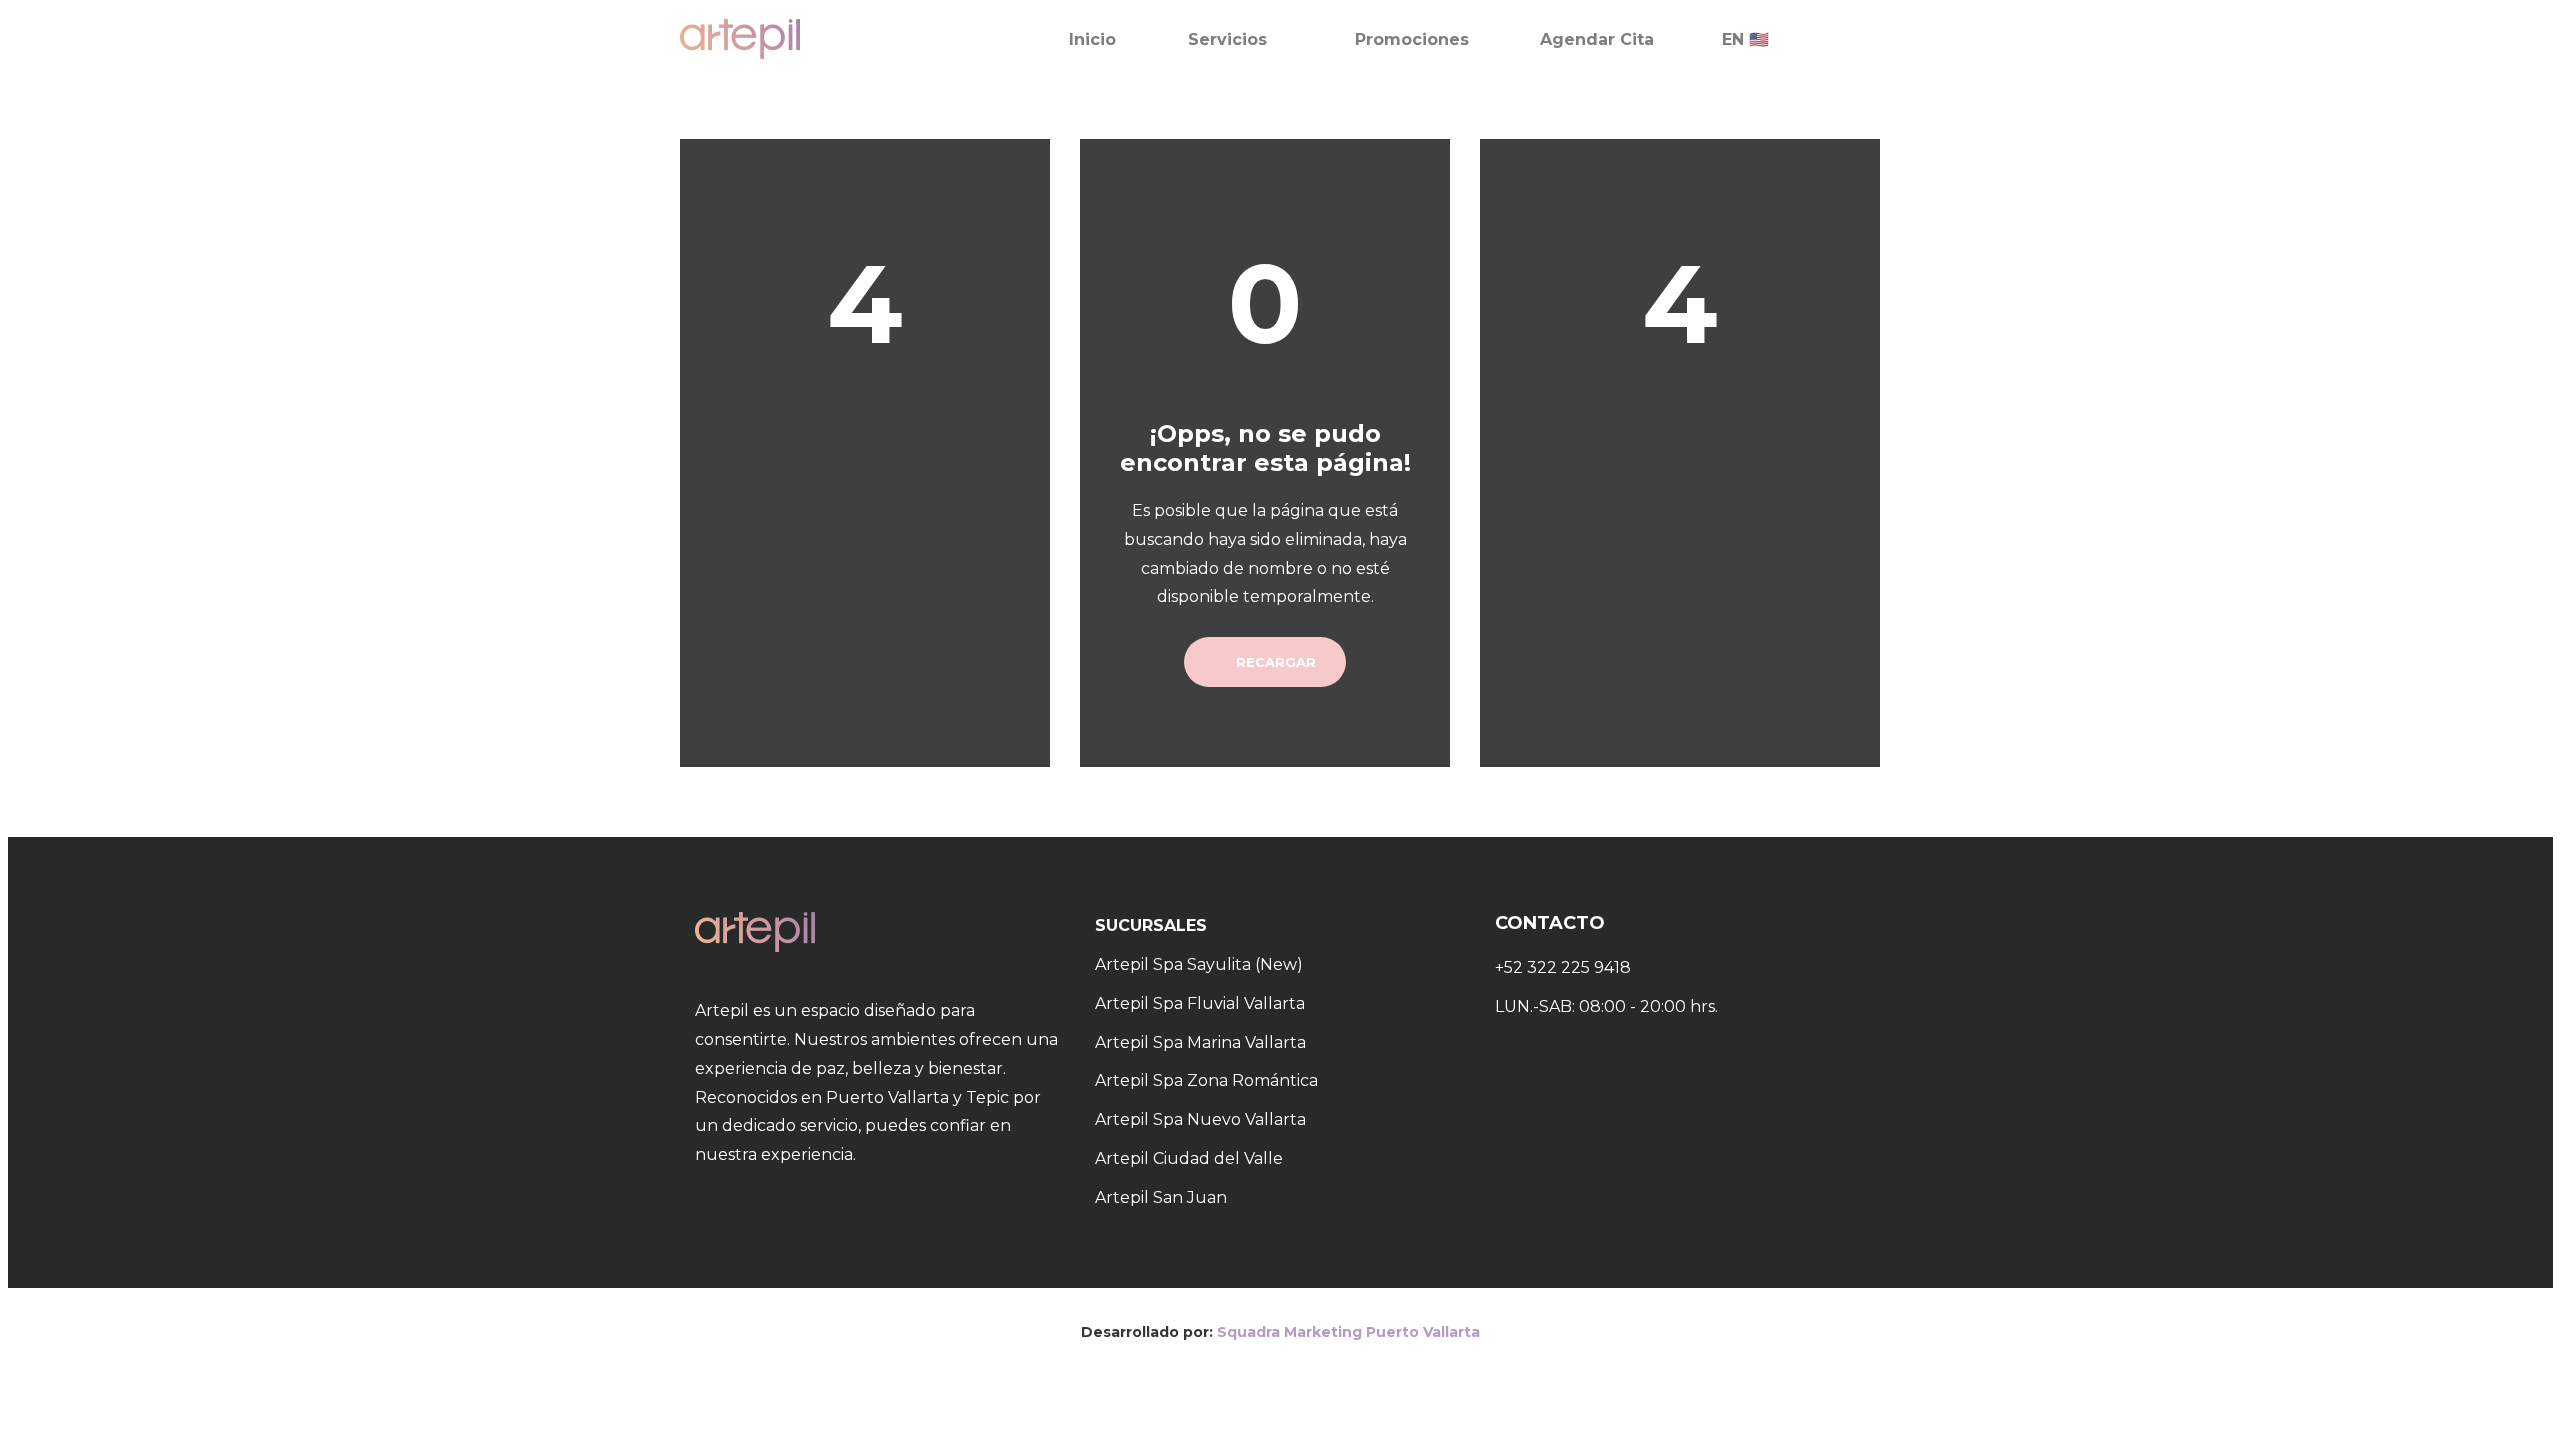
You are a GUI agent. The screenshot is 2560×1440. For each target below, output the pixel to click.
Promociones (1412, 39)
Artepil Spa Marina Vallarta (1200, 1042)
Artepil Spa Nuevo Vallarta (1200, 1119)
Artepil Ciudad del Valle (1189, 1158)
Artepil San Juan (1161, 1197)
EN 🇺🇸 (1745, 39)
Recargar (1274, 662)
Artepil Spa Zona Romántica (1206, 1080)
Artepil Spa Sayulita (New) (1199, 964)
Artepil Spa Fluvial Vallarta (1200, 1003)
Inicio (1092, 39)
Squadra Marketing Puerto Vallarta (1348, 1332)
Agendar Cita (1597, 39)
